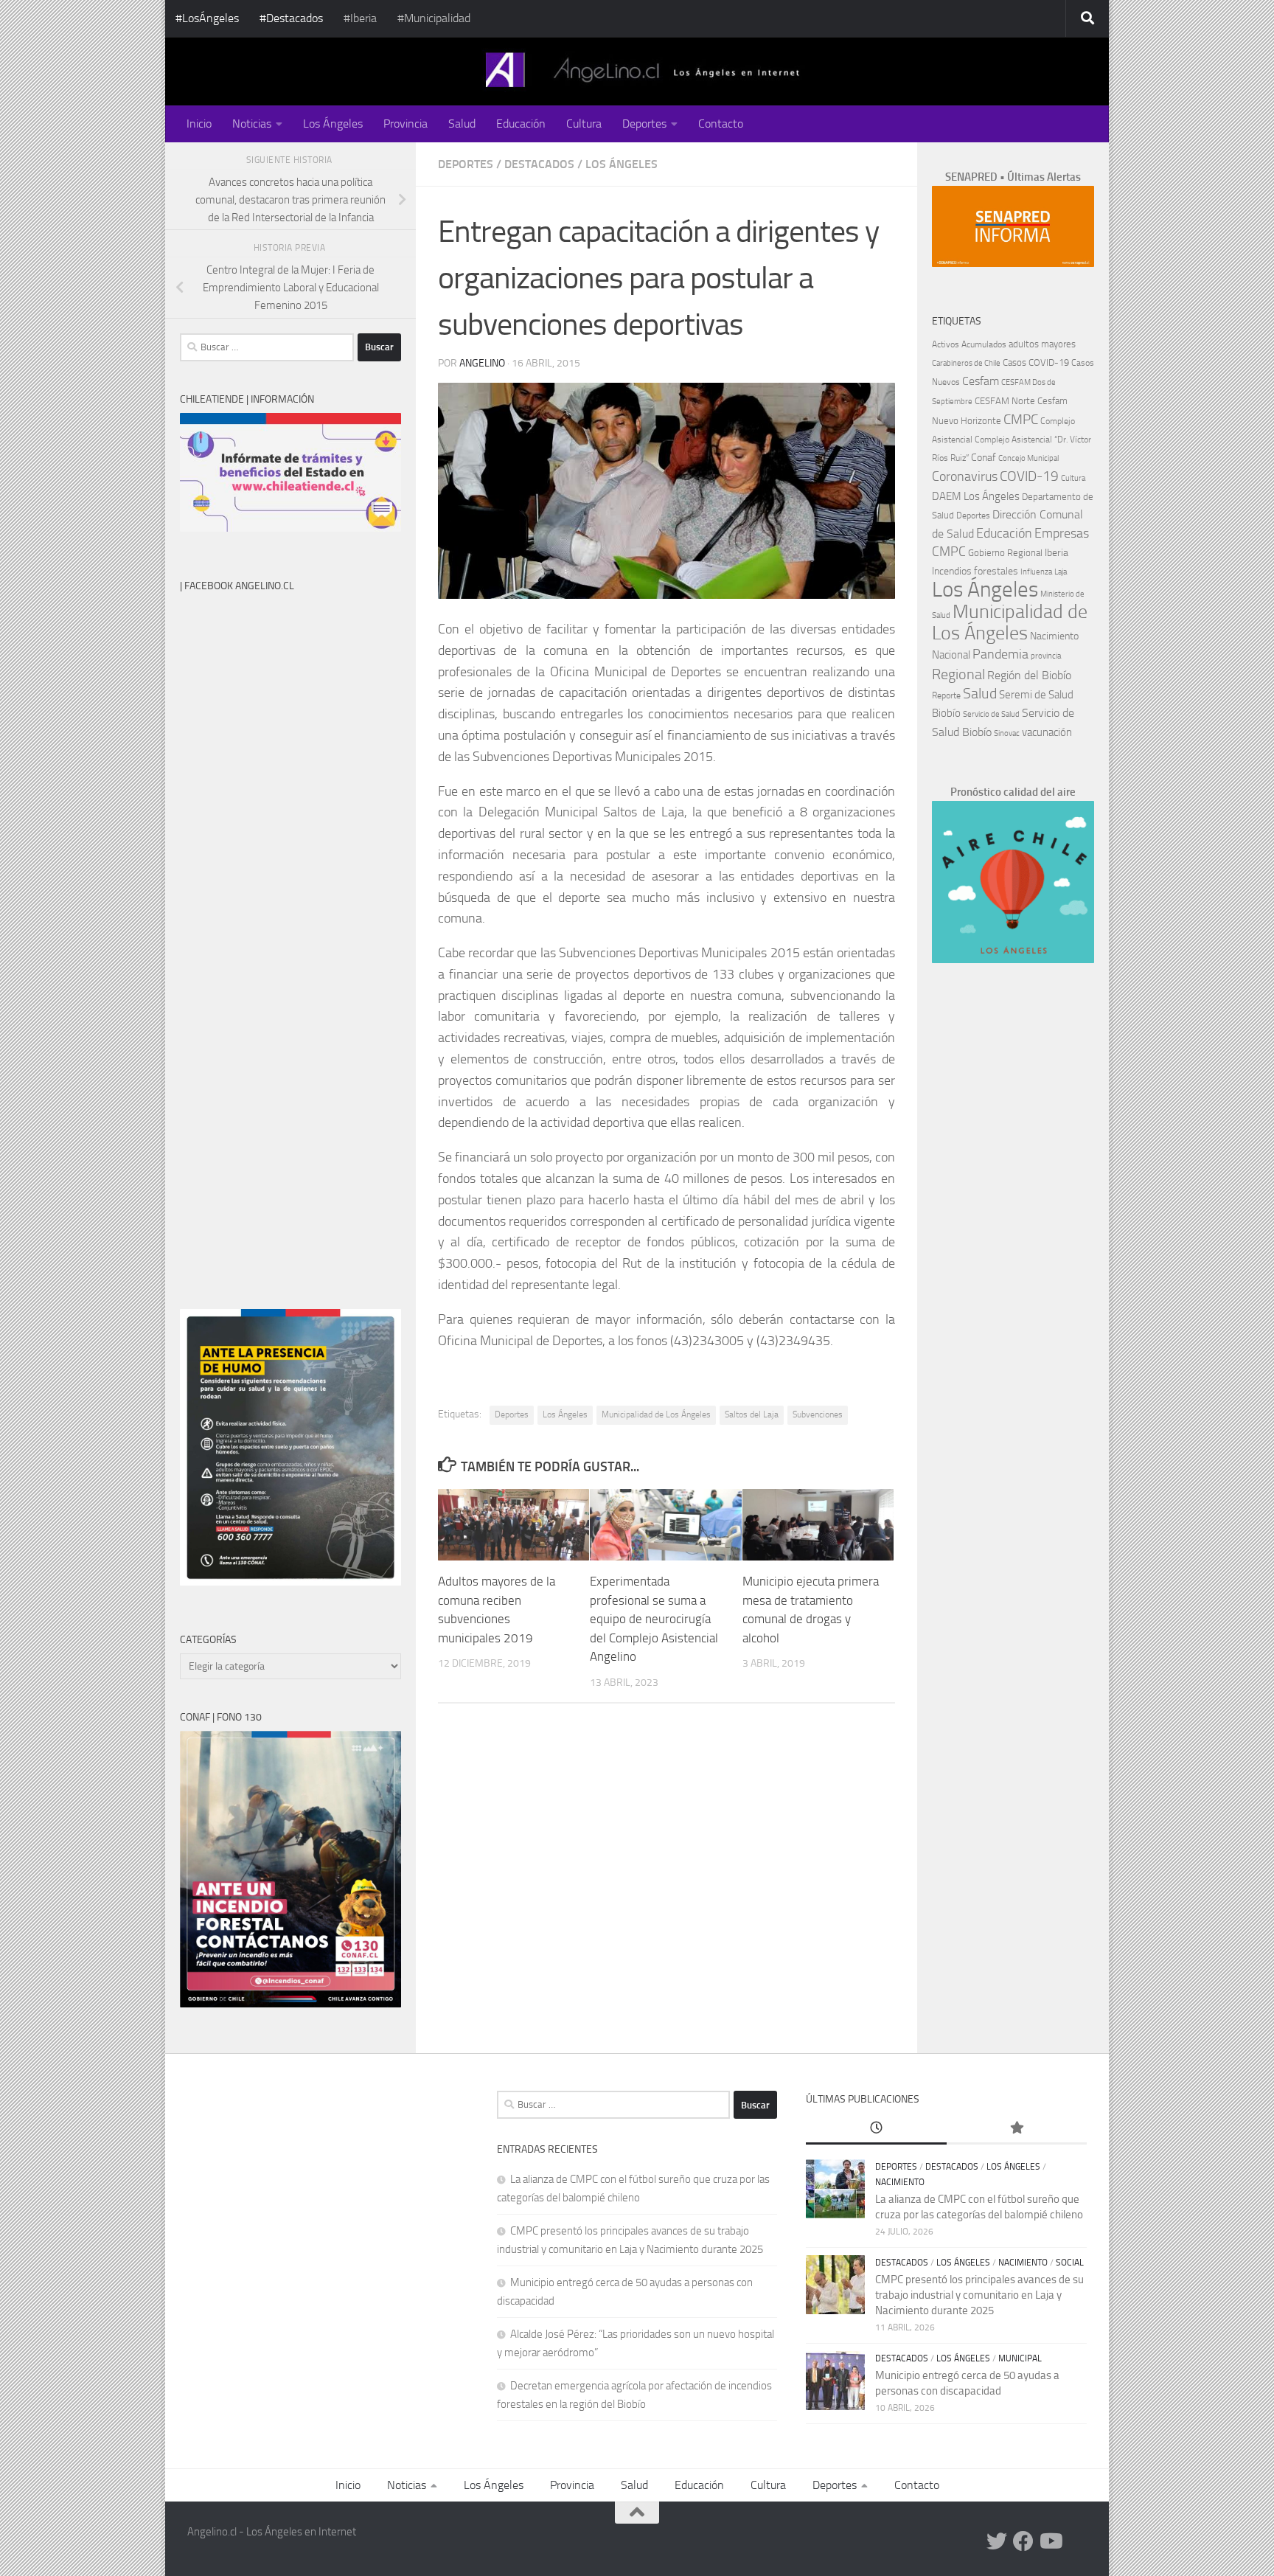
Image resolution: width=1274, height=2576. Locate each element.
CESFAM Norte (1005, 400)
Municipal (1020, 2358)
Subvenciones (818, 1414)
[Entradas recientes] (876, 2129)
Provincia (405, 124)
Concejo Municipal (1028, 458)
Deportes (644, 124)
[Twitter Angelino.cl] (997, 2541)
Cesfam (981, 381)
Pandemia (1000, 654)
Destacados (539, 164)
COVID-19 (1029, 476)
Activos (946, 344)
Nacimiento (1054, 636)
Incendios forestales (975, 571)
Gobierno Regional (1005, 553)
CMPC (1021, 419)
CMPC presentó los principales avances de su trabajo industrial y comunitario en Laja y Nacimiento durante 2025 (979, 2295)
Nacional (951, 655)
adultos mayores (1042, 344)
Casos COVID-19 (1036, 362)
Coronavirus (965, 477)
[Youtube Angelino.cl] (1050, 2541)
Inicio (199, 124)
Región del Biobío (1029, 675)
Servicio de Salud (991, 714)
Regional (958, 674)
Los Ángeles (333, 124)
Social (1070, 2263)
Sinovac (1007, 733)
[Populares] (1017, 2129)
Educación (521, 124)
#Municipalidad (434, 18)
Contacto (721, 124)
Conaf (984, 458)
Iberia (1057, 552)
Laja (1061, 572)
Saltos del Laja (752, 1414)
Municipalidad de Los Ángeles (656, 1414)
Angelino (482, 363)
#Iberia (360, 18)
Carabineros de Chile (966, 363)
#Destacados (291, 18)
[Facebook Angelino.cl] (1023, 2541)
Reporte (946, 695)
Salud (462, 124)
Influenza (1036, 572)
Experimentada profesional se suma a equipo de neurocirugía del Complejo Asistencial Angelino (654, 1619)
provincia (1046, 656)
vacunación (1047, 732)
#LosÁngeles (207, 18)
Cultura (584, 124)
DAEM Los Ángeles (976, 496)
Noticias (252, 124)
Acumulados (984, 344)
